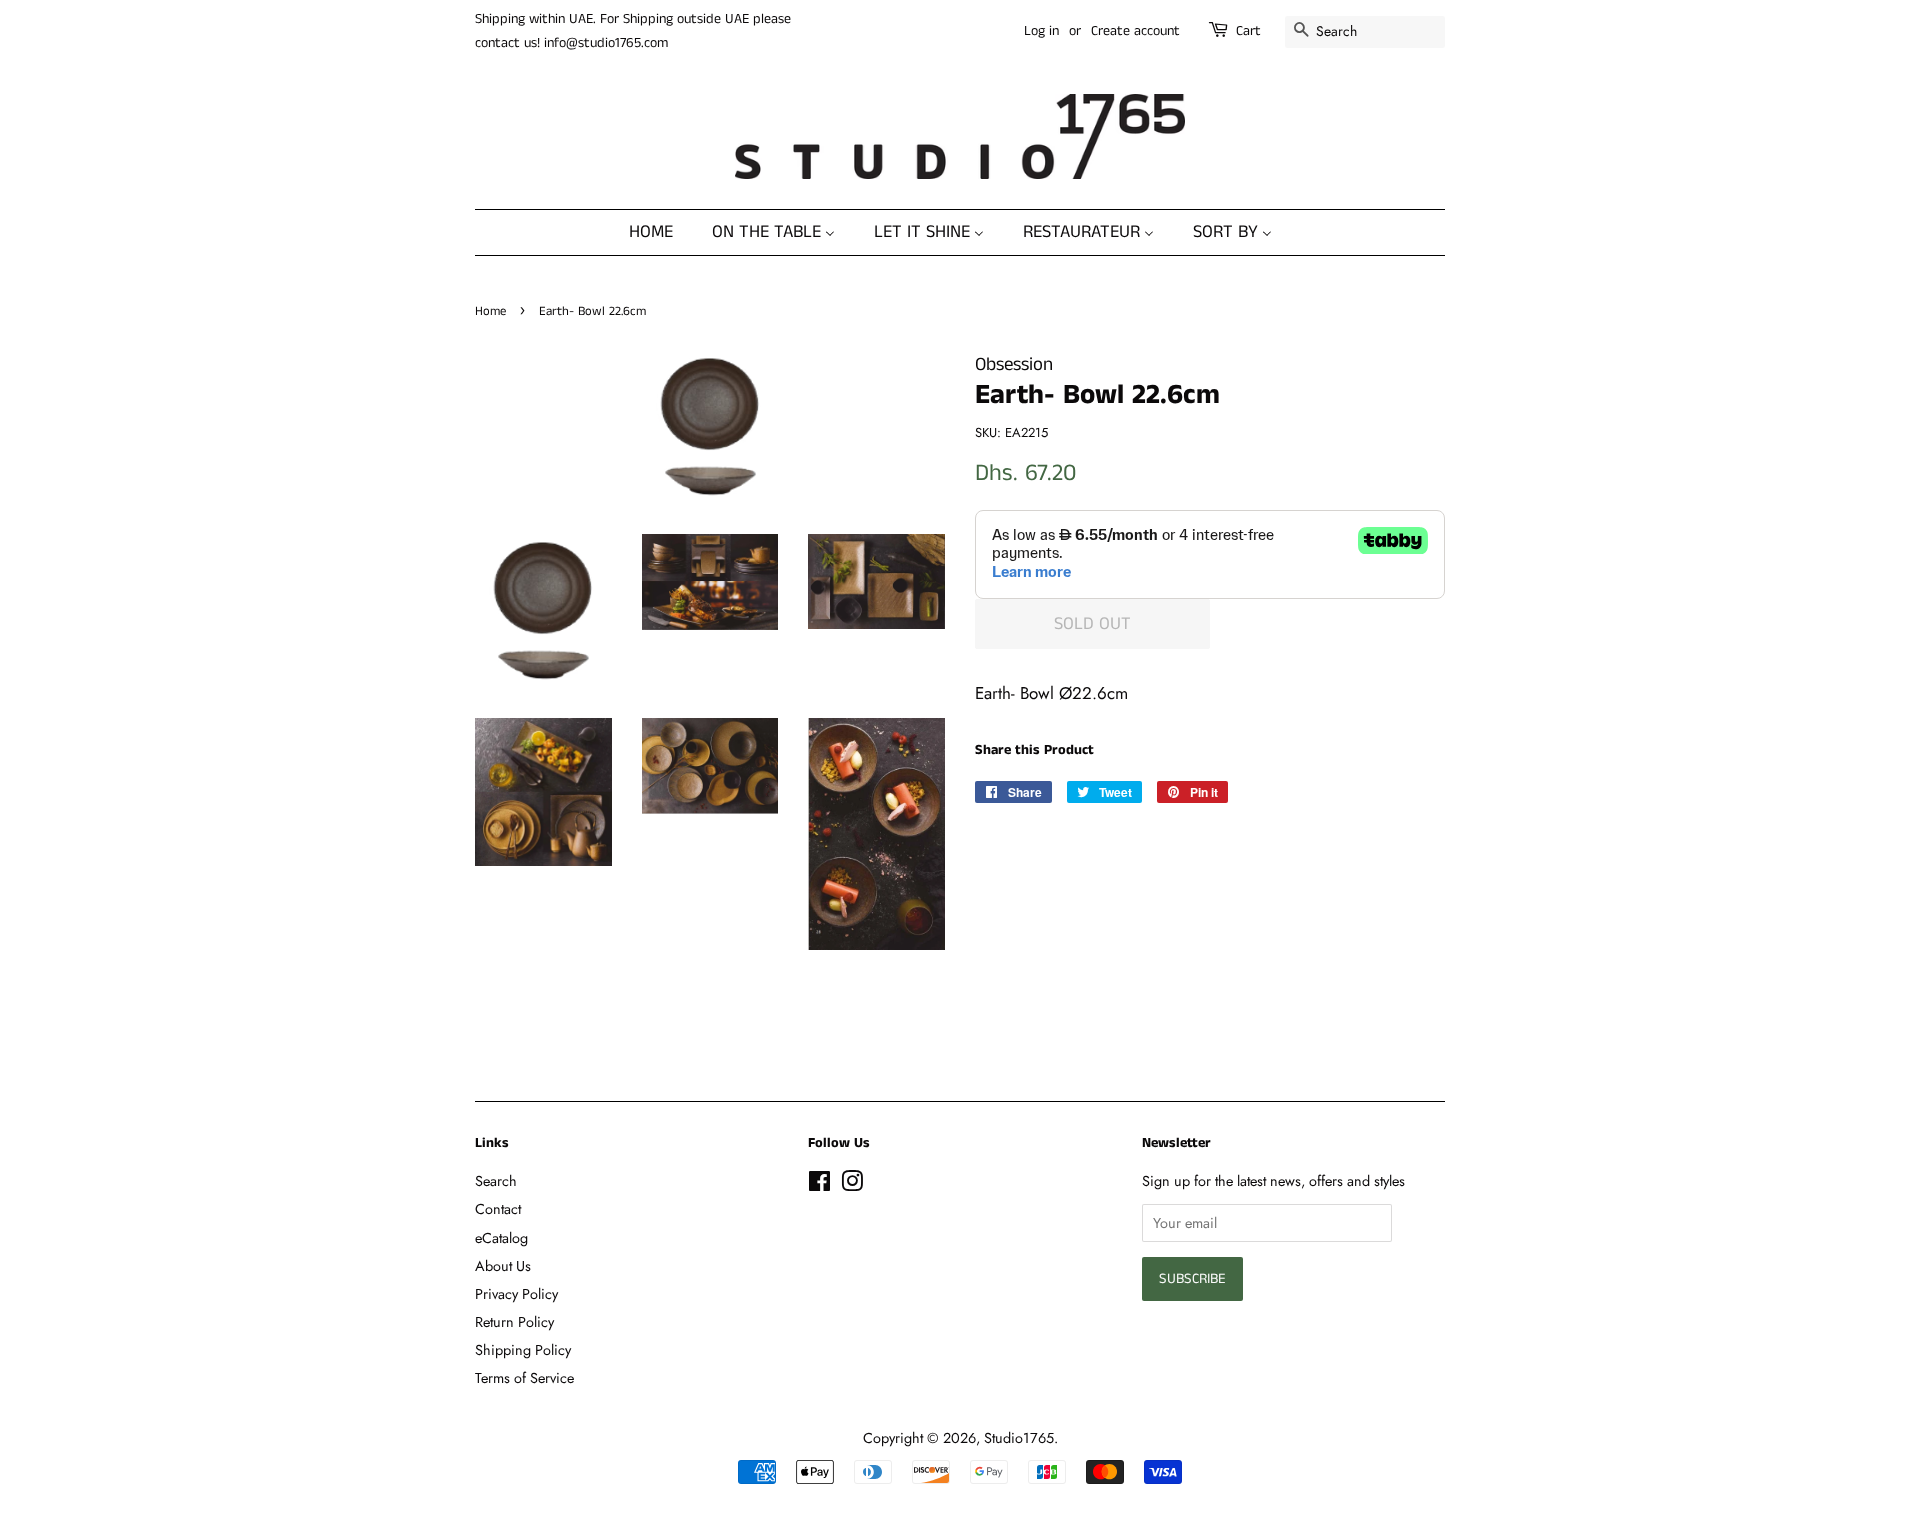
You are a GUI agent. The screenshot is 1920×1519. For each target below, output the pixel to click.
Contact (498, 1209)
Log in (1041, 31)
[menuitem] (661, 232)
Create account (1135, 31)
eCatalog (501, 1238)
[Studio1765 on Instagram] (852, 1185)
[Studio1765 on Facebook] (819, 1185)
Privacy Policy (516, 1294)
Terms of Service (524, 1378)
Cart (1248, 31)
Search (496, 1181)
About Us (503, 1266)
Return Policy (514, 1322)
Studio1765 (1019, 1438)
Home (490, 311)
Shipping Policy (523, 1350)
